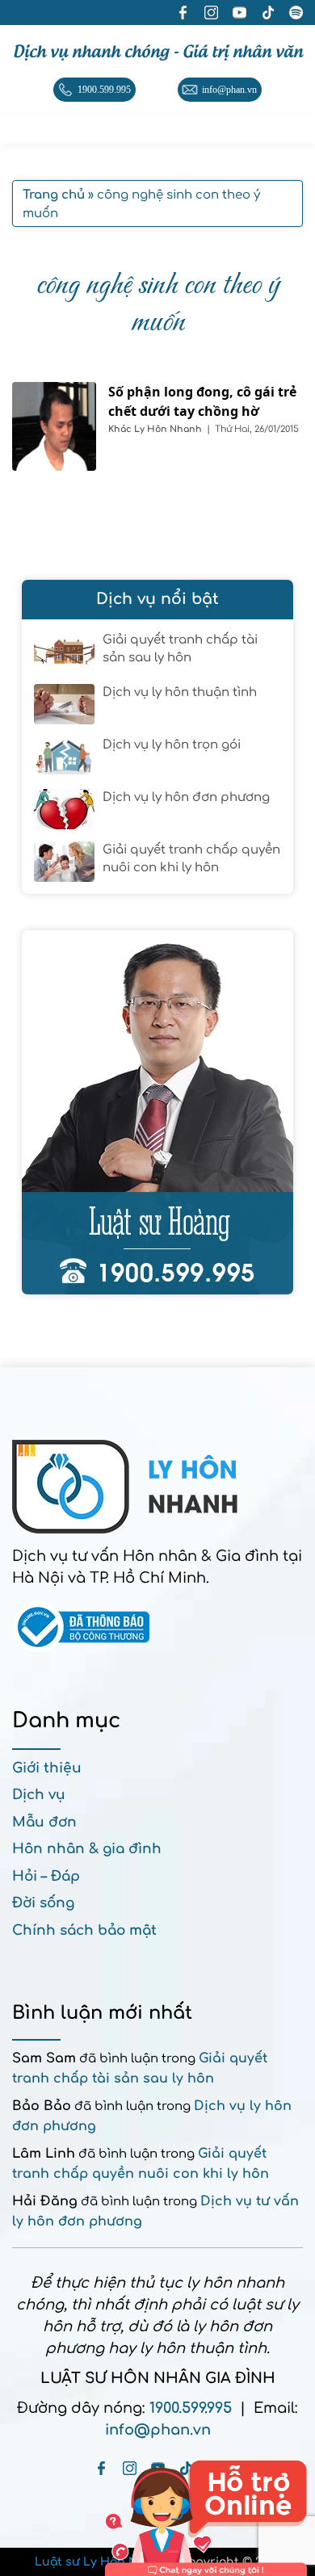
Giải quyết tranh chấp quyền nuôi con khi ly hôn (191, 859)
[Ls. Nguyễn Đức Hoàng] (157, 1112)
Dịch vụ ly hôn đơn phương (186, 797)
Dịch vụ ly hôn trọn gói (172, 745)
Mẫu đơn (44, 1822)
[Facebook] (101, 2468)
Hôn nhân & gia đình (87, 1849)
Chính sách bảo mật (84, 1930)
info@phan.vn (158, 2430)
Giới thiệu (47, 1768)
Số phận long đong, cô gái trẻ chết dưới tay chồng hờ (202, 401)
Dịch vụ (39, 1795)
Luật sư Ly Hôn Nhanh (102, 2562)
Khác (121, 429)
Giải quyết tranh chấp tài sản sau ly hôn (180, 649)
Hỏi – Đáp (46, 1876)
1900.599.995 (191, 2408)
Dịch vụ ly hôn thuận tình (180, 692)
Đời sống (43, 1903)
